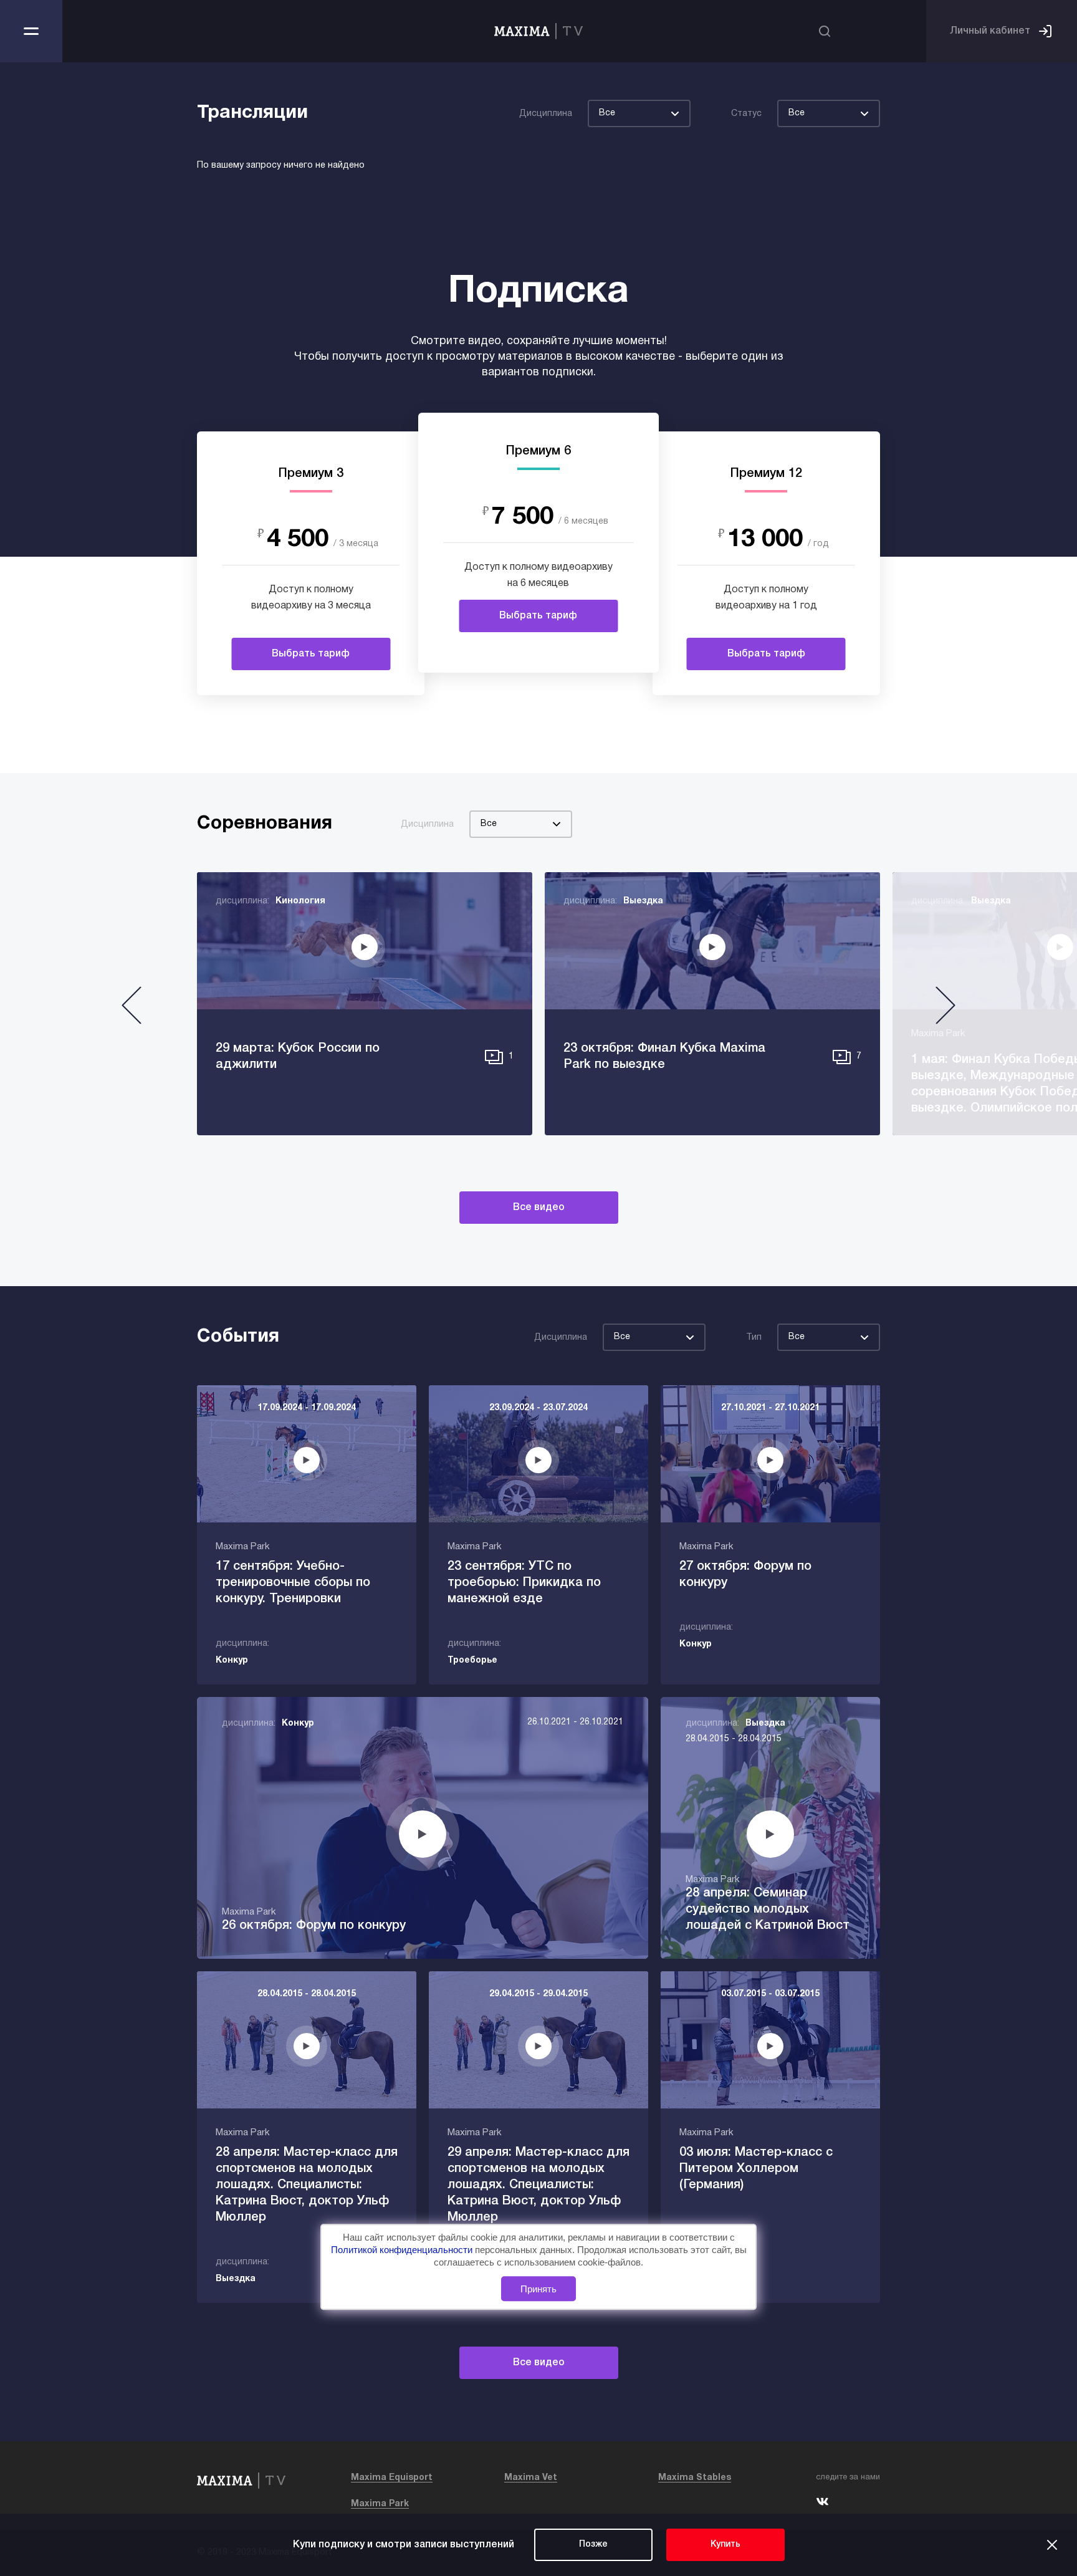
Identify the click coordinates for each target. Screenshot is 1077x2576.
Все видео (539, 1208)
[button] (132, 1010)
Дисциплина (546, 114)
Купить (725, 2545)
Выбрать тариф (311, 654)
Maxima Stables (695, 2478)
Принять (538, 2289)
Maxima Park (380, 2504)
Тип (754, 1338)
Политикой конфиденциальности (403, 2250)
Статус (746, 114)
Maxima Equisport (392, 2478)
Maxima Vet (531, 2478)
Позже (593, 2545)
